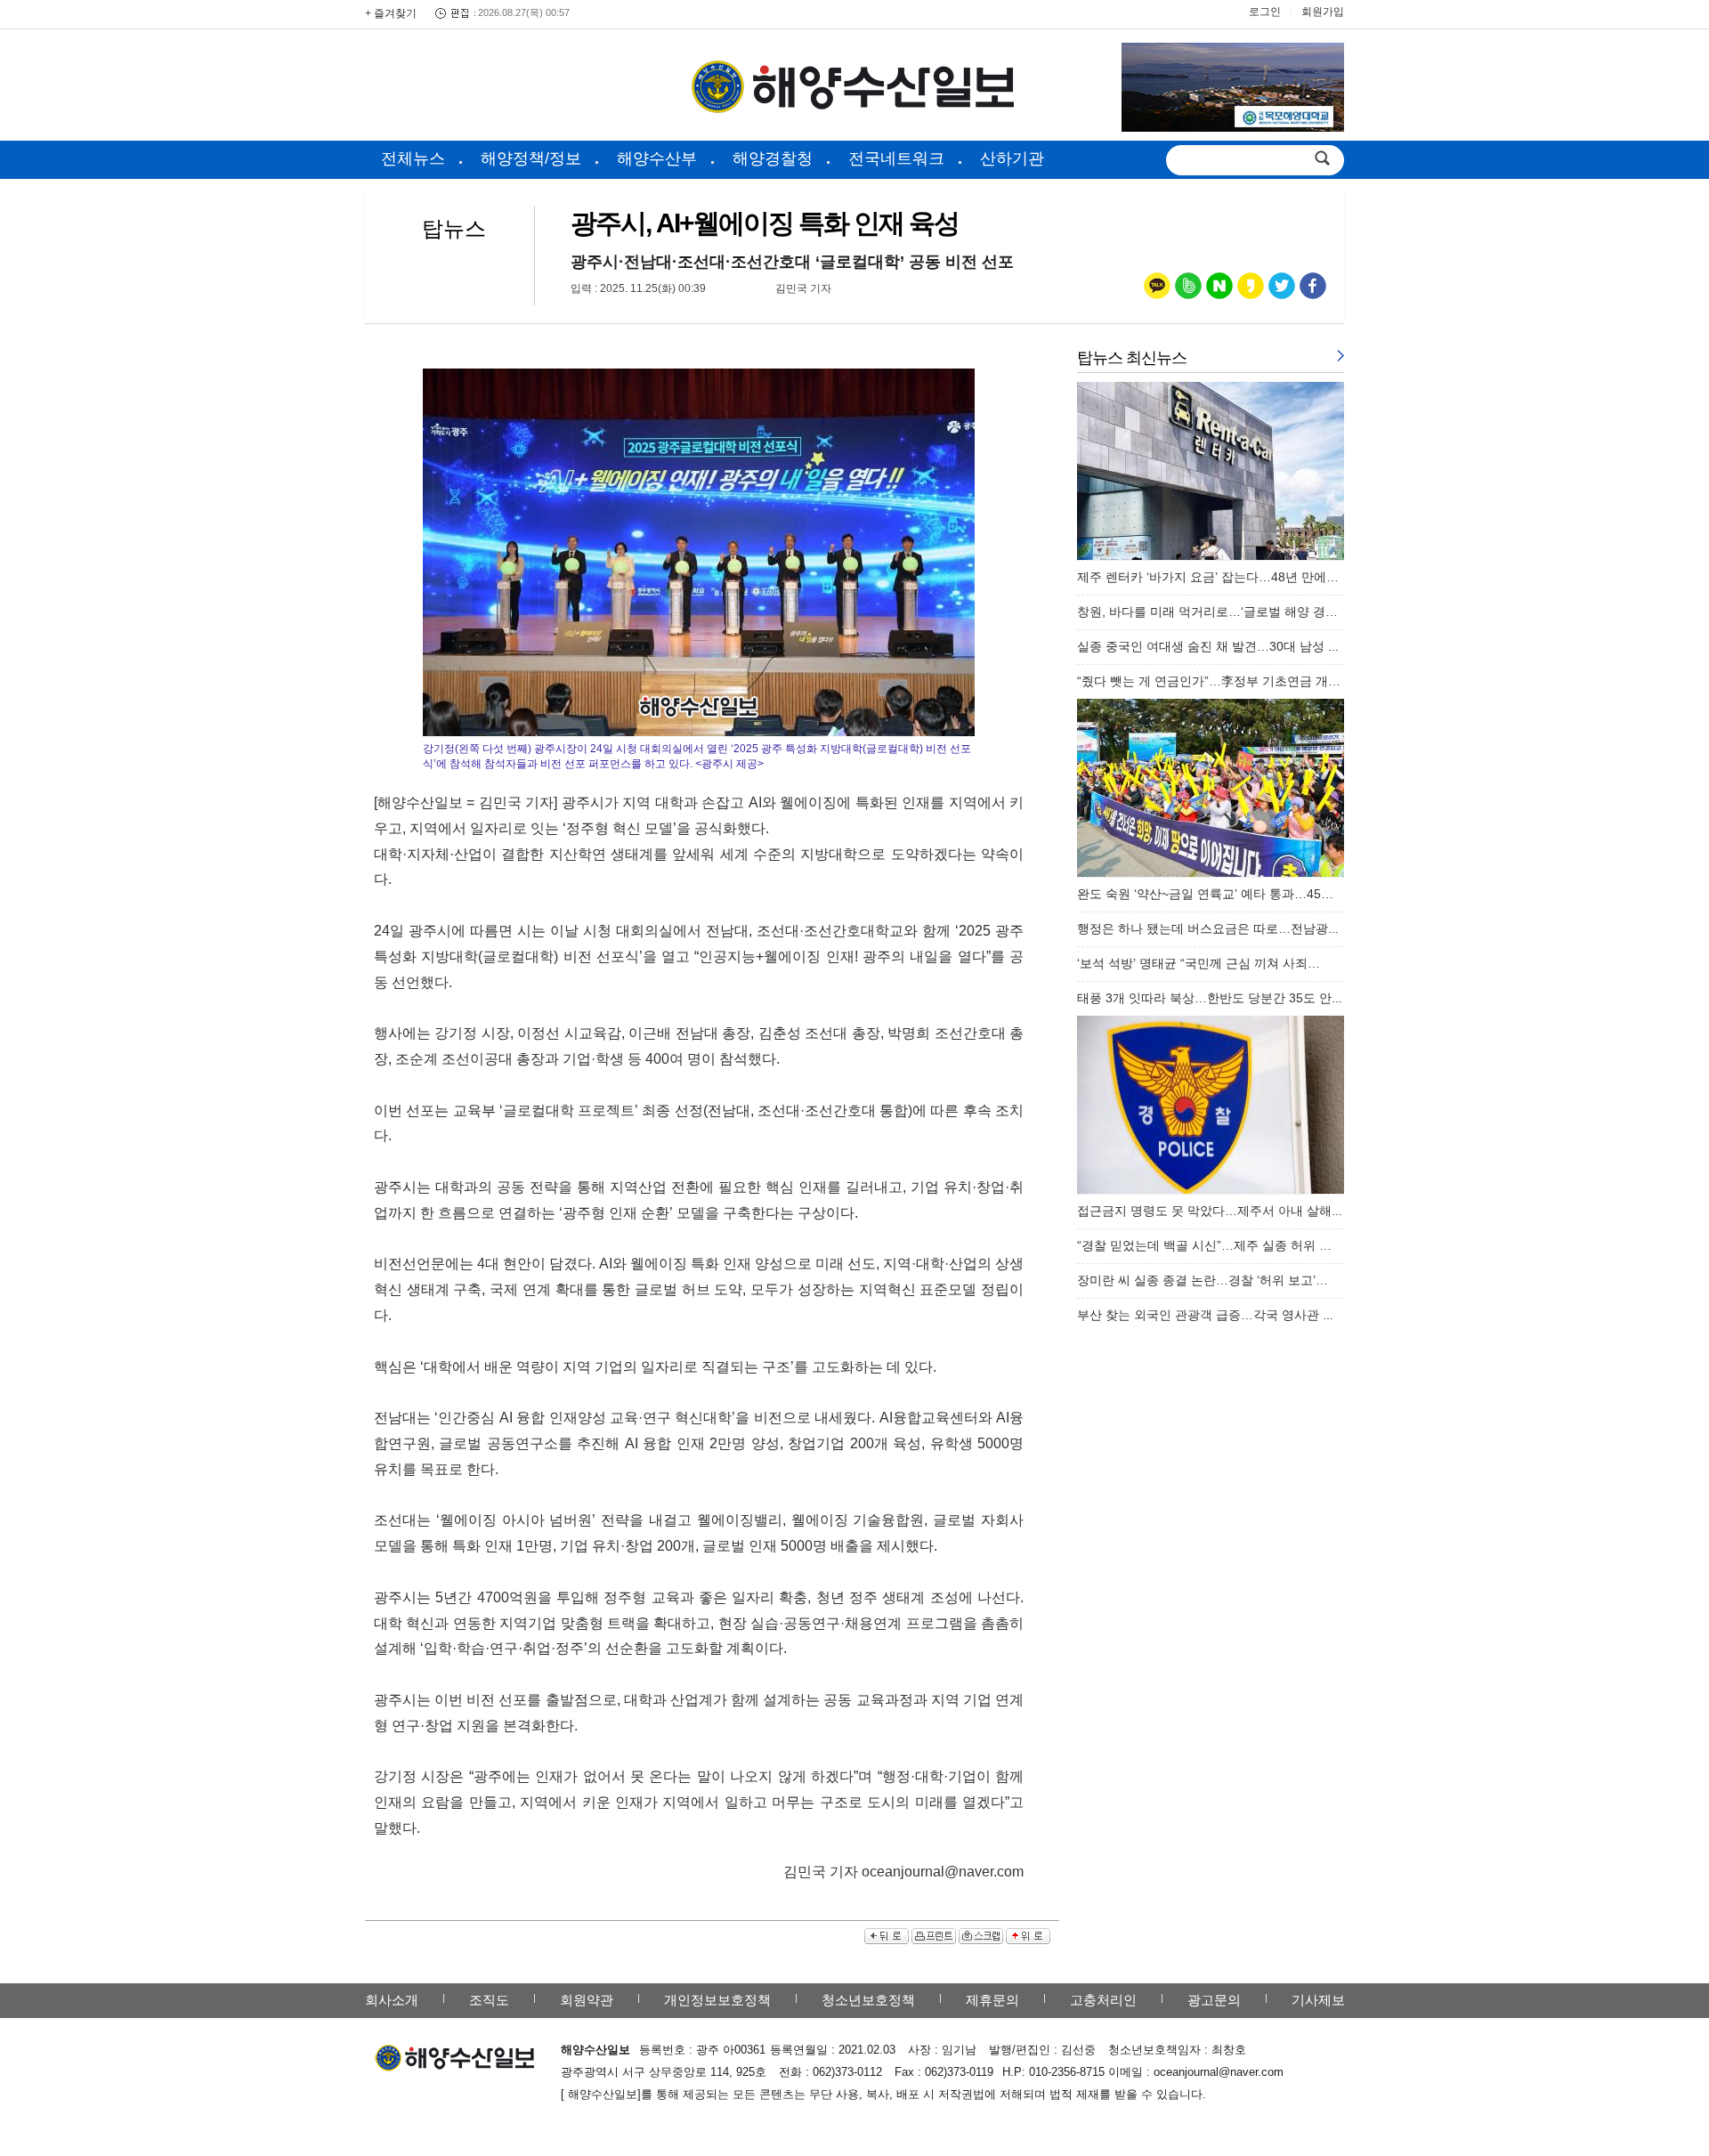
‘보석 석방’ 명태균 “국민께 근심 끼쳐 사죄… (1199, 963)
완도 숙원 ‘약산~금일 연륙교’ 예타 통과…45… (1205, 894)
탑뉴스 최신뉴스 (1132, 358)
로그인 (1265, 12)
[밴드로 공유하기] (1188, 290)
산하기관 (1012, 158)
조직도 (489, 2000)
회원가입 (1323, 12)
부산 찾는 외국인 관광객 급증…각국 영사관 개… (1212, 1315)
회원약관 (587, 2000)
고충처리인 (1103, 2000)
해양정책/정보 (531, 158)
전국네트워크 (896, 158)
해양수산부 (657, 158)
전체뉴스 (413, 158)
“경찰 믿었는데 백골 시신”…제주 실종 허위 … (1204, 1245)
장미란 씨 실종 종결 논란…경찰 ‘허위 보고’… (1203, 1280)
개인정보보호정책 (717, 2000)
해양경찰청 (773, 158)
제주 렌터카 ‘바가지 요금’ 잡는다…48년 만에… (1208, 577)
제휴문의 (992, 2000)
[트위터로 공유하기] (1282, 290)
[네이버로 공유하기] (1219, 290)
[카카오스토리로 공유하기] (1251, 290)
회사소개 (392, 2000)
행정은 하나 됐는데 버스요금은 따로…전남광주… (1215, 928)
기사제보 (1318, 2000)
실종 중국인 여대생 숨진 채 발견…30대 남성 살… (1215, 646)
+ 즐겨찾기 (391, 13)
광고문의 (1214, 2000)
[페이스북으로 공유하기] (1313, 290)
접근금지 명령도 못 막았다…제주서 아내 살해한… (1217, 1211)
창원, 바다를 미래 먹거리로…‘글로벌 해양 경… (1207, 612)
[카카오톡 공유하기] (1157, 290)
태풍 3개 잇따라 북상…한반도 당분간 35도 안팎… (1217, 998)
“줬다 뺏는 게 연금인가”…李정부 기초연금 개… (1209, 681)
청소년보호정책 (868, 2000)
